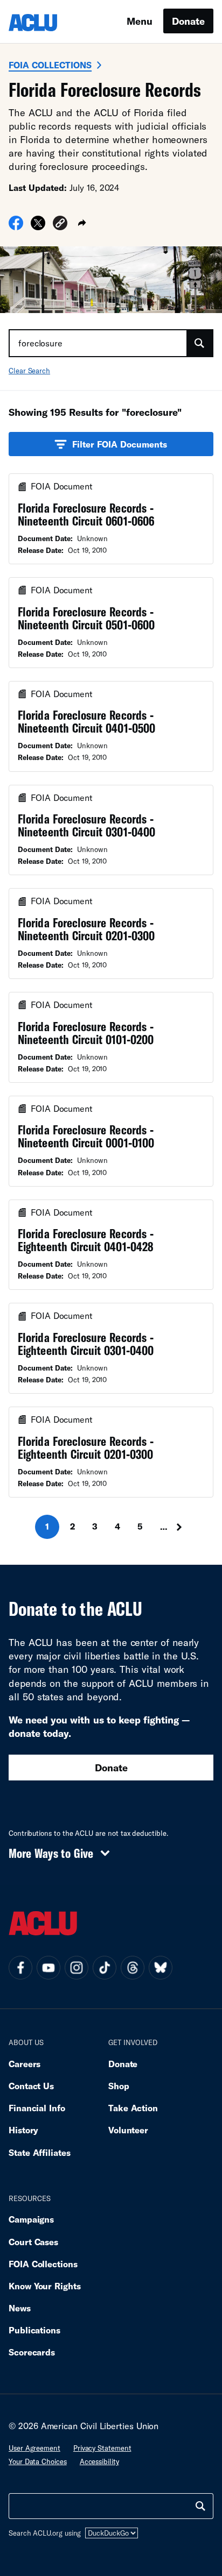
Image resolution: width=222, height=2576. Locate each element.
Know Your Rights (45, 2286)
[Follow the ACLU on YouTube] (48, 1968)
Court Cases (33, 2242)
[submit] (199, 343)
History (23, 2130)
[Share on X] (38, 226)
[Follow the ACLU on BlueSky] (161, 1968)
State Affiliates (40, 2152)
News (20, 2308)
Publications (34, 2330)
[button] (60, 225)
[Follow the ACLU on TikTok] (105, 1968)
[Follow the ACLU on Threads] (133, 1968)
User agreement (34, 2448)
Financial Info (37, 2108)
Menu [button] (140, 21)
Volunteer (128, 2130)
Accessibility (99, 2461)
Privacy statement (102, 2448)
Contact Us (31, 2086)
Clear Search (29, 371)
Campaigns (31, 2219)
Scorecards (32, 2352)
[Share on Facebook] (16, 226)
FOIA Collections (50, 65)
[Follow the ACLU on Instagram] (77, 1968)
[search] (200, 2506)
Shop (119, 2086)
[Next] (183, 1527)
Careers (25, 2064)
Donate (188, 21)
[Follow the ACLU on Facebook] (20, 1968)
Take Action (133, 2108)
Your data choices (38, 2461)
